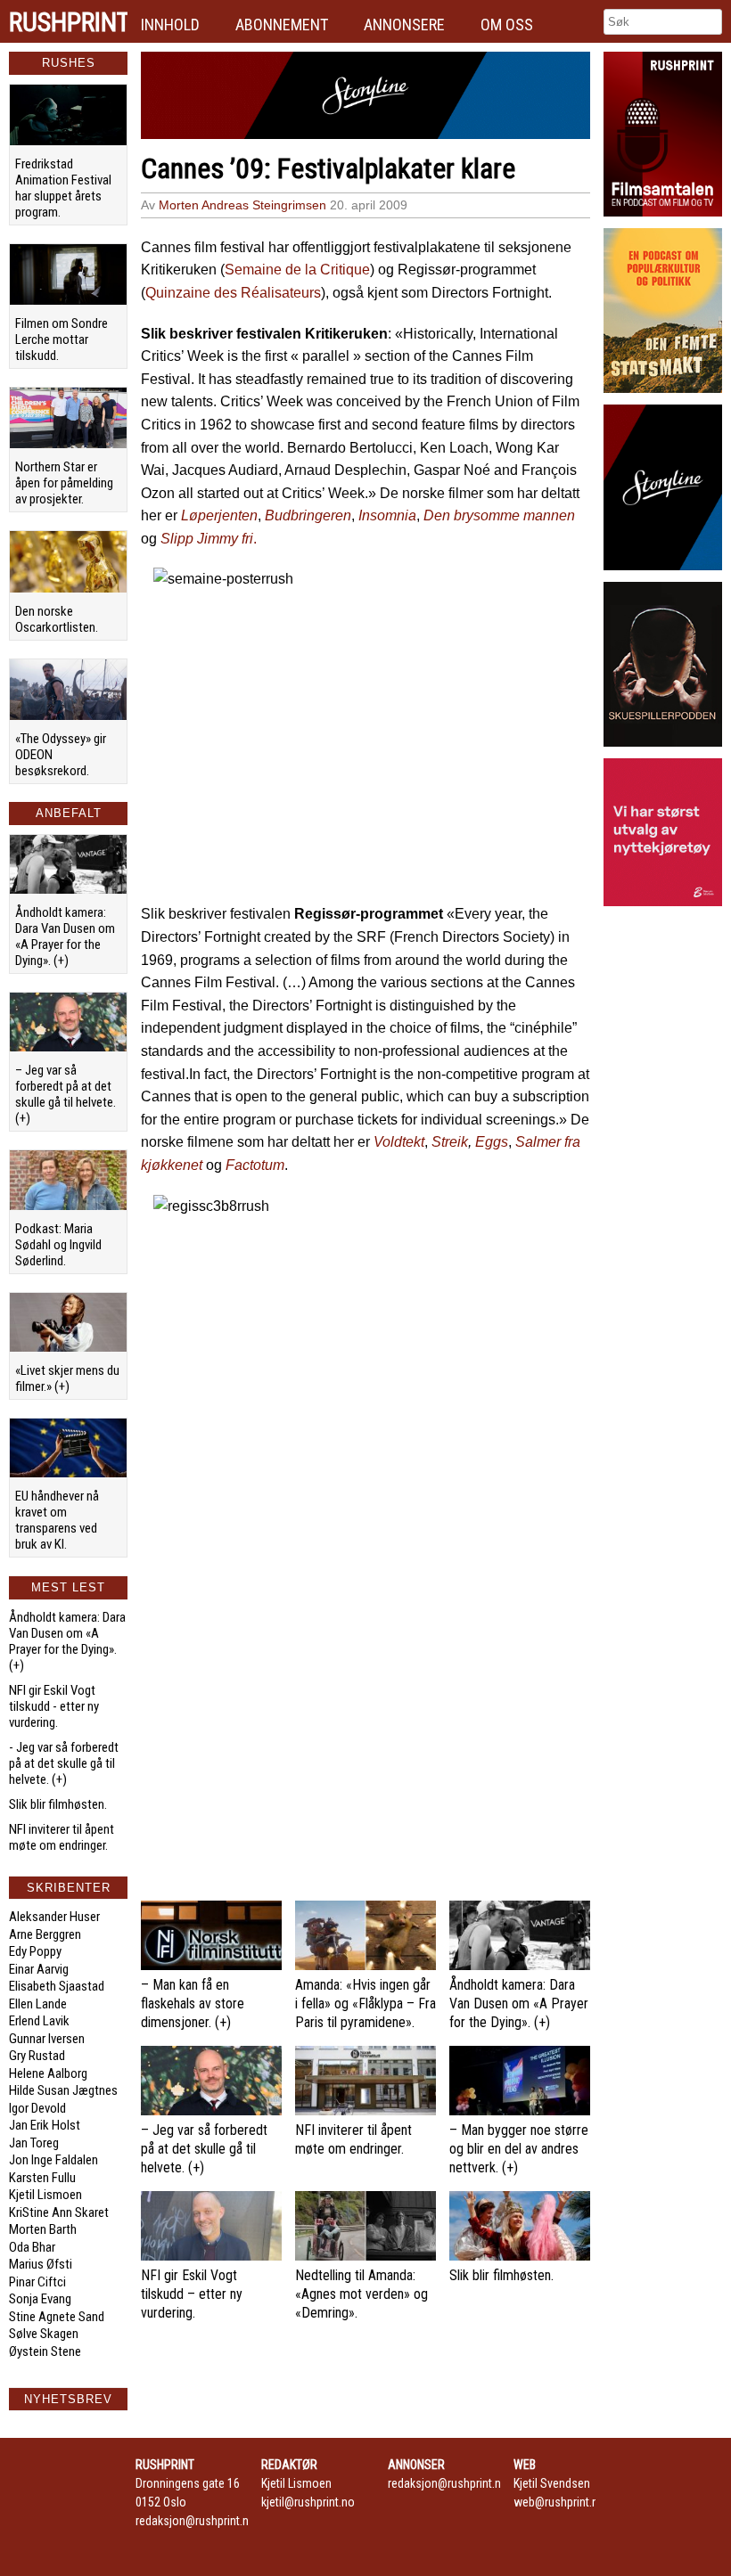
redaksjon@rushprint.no (196, 2521)
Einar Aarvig (39, 1969)
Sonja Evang (40, 2299)
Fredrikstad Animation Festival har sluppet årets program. (63, 188)
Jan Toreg (34, 2143)
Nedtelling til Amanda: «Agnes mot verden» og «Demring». (361, 2294)
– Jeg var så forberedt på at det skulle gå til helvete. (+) (66, 1094)
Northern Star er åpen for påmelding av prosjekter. (64, 483)
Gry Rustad (37, 2056)
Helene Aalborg (48, 2073)
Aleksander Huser (54, 1917)
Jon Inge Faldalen (53, 2160)
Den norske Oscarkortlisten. (57, 619)
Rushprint (68, 22)
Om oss (507, 25)
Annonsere (404, 25)
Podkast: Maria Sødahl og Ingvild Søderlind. (58, 1245)
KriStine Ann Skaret (59, 2212)
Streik (450, 1142)
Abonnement (282, 25)
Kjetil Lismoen (45, 2195)
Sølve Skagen (44, 2334)
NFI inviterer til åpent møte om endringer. (62, 1837)
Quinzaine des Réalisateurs (233, 293)
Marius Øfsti (41, 2264)
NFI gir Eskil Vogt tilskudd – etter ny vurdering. (192, 2294)
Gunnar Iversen (47, 2039)
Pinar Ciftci (37, 2282)
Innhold (170, 25)
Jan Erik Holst (45, 2125)
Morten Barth (43, 2229)
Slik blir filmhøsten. (58, 1804)
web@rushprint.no (559, 2502)
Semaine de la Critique (297, 270)
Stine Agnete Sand (57, 2317)
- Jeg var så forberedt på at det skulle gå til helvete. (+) (64, 1763)
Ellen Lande (38, 2004)
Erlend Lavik (39, 2021)
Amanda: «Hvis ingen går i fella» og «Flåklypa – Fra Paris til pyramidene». (365, 2004)
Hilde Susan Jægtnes (63, 2090)
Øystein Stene (45, 2351)
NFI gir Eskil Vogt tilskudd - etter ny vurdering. (54, 1706)
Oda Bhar (32, 2247)
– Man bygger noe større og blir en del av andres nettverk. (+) (519, 2149)
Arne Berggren (45, 1934)
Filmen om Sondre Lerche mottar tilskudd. (62, 339)
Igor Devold (37, 2108)
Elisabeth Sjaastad (57, 1986)
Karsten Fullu (42, 2178)
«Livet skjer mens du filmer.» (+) (67, 1378)
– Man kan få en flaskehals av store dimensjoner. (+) (193, 2004)
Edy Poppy (35, 1951)
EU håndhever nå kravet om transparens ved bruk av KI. (57, 1520)
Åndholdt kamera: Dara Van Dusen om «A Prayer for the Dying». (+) (65, 936)
